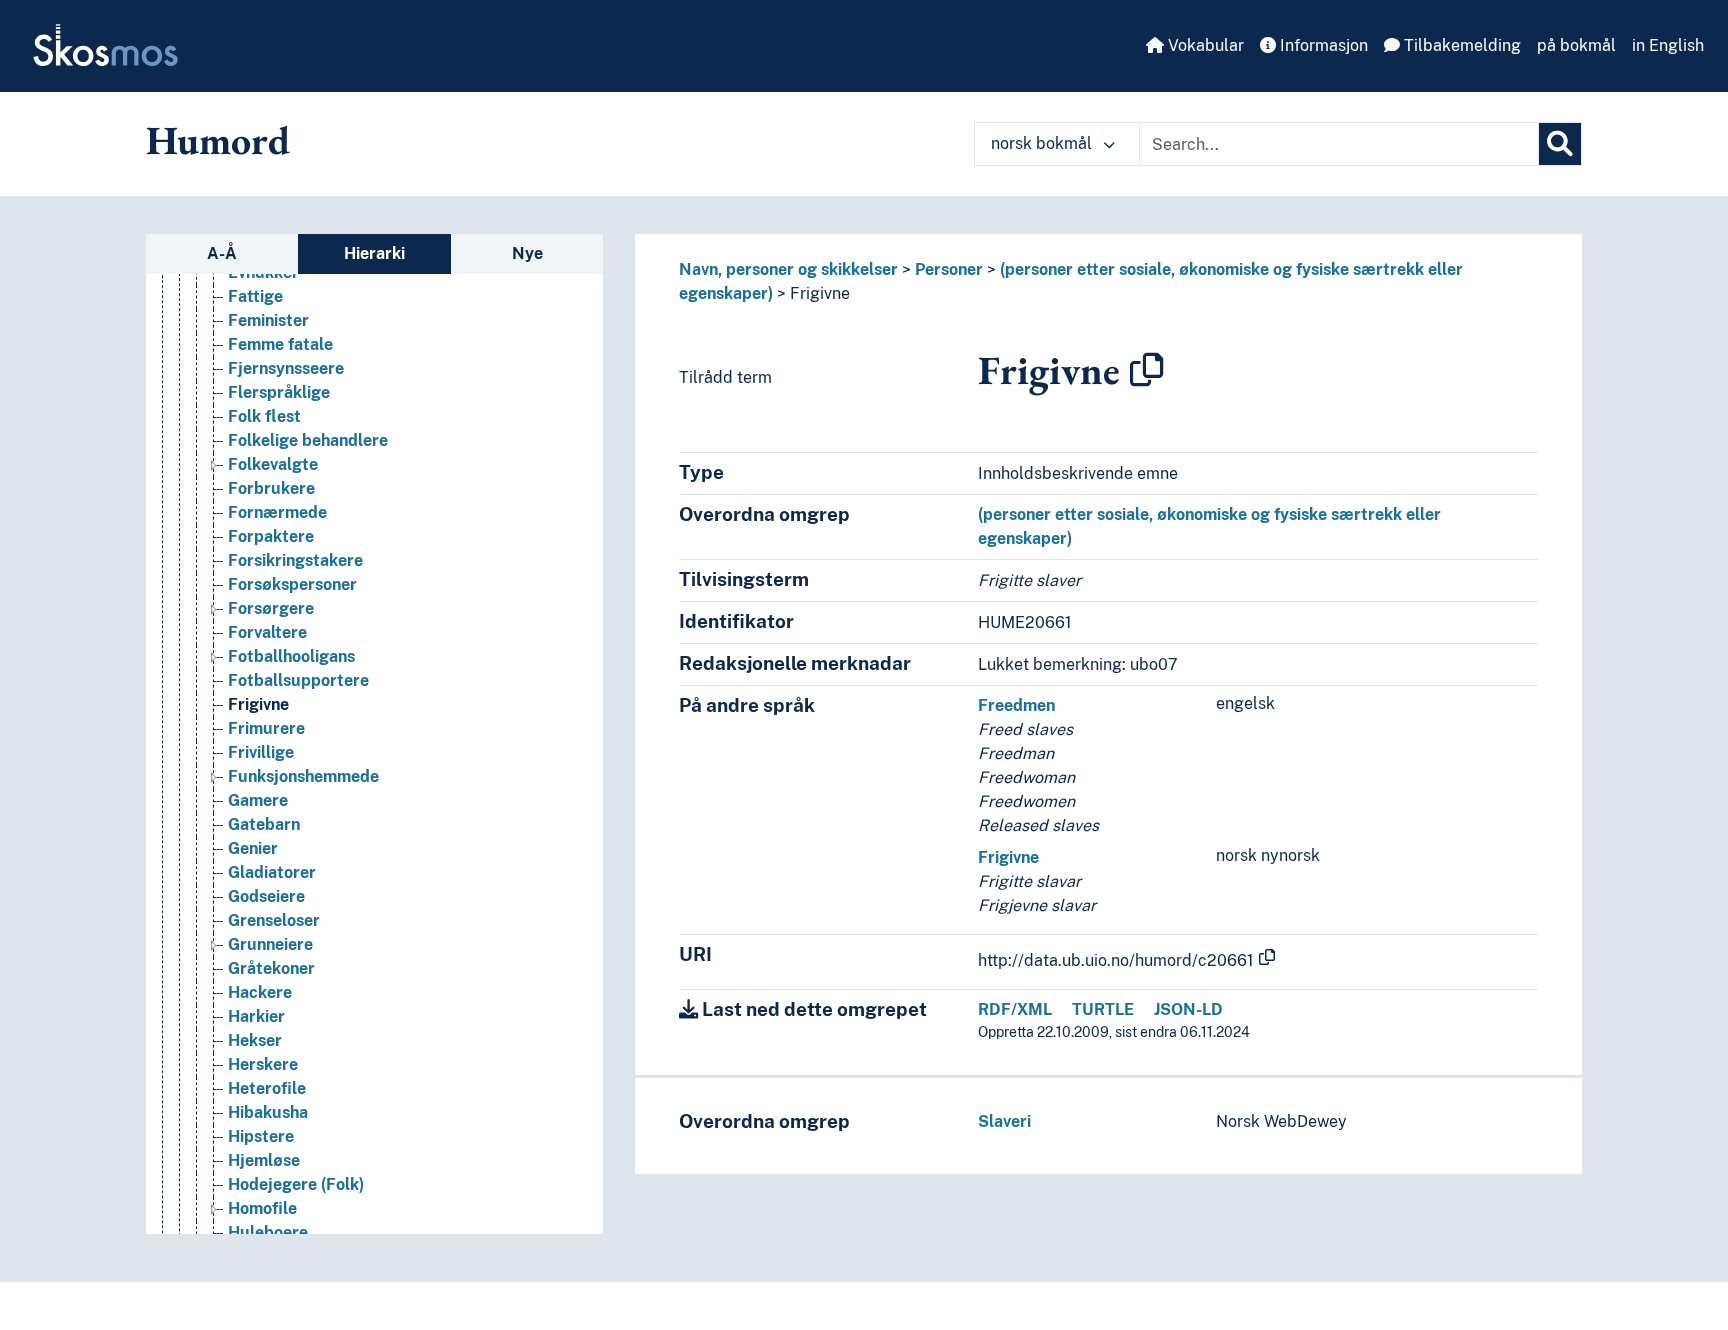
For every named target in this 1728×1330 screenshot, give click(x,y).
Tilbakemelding (1460, 45)
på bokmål (1576, 45)
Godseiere (266, 896)
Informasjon (1322, 45)
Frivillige (261, 752)
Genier (253, 848)
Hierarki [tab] (374, 253)
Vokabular (1204, 45)
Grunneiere (270, 944)
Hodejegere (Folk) (296, 1184)
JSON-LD (1188, 1009)
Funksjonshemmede (303, 776)
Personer (949, 269)
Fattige (255, 296)
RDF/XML (1015, 1009)
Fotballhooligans (291, 656)
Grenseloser (274, 920)
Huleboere (268, 1232)
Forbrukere (271, 488)
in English (1668, 45)
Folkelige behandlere (308, 440)
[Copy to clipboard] (1147, 370)
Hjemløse (264, 1160)
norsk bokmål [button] (1043, 143)
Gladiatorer (272, 872)
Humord (218, 140)
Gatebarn (264, 824)
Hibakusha (268, 1112)
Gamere (258, 800)
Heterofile (267, 1088)
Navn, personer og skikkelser (788, 269)
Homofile (262, 1208)
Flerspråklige (279, 392)
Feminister (268, 320)
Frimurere (266, 728)
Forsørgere (271, 608)
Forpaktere (271, 536)
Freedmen (1016, 705)
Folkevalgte (273, 464)
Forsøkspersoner (292, 584)
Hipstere (261, 1136)
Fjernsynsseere (286, 368)
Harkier (256, 1016)
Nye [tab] (527, 253)
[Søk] (1560, 144)
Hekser (255, 1040)
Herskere (263, 1064)
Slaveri (1004, 1121)
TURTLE (1103, 1009)
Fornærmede (277, 512)
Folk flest (264, 416)
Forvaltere (267, 632)
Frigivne (258, 704)
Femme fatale (280, 344)
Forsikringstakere (295, 560)
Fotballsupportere (298, 680)
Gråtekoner (271, 968)
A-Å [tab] (222, 253)
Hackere (260, 992)
